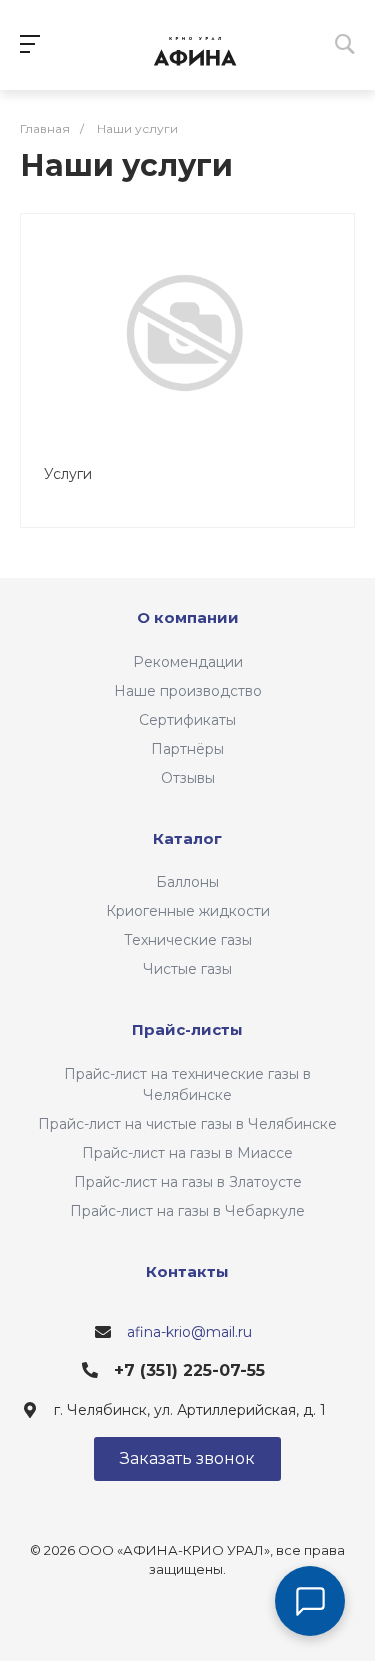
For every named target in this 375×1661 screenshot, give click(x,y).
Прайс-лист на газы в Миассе (187, 1153)
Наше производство (188, 691)
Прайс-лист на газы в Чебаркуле (187, 1211)
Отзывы (188, 778)
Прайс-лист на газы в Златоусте (188, 1182)
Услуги (68, 474)
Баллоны (187, 882)
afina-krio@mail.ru (189, 1332)
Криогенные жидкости (188, 911)
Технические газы (188, 940)
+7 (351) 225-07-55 (189, 1370)
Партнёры (187, 749)
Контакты (187, 1271)
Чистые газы (187, 969)
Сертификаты (187, 720)
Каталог (187, 838)
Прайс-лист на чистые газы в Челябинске (187, 1124)
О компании (188, 617)
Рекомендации (188, 662)
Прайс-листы (187, 1029)
